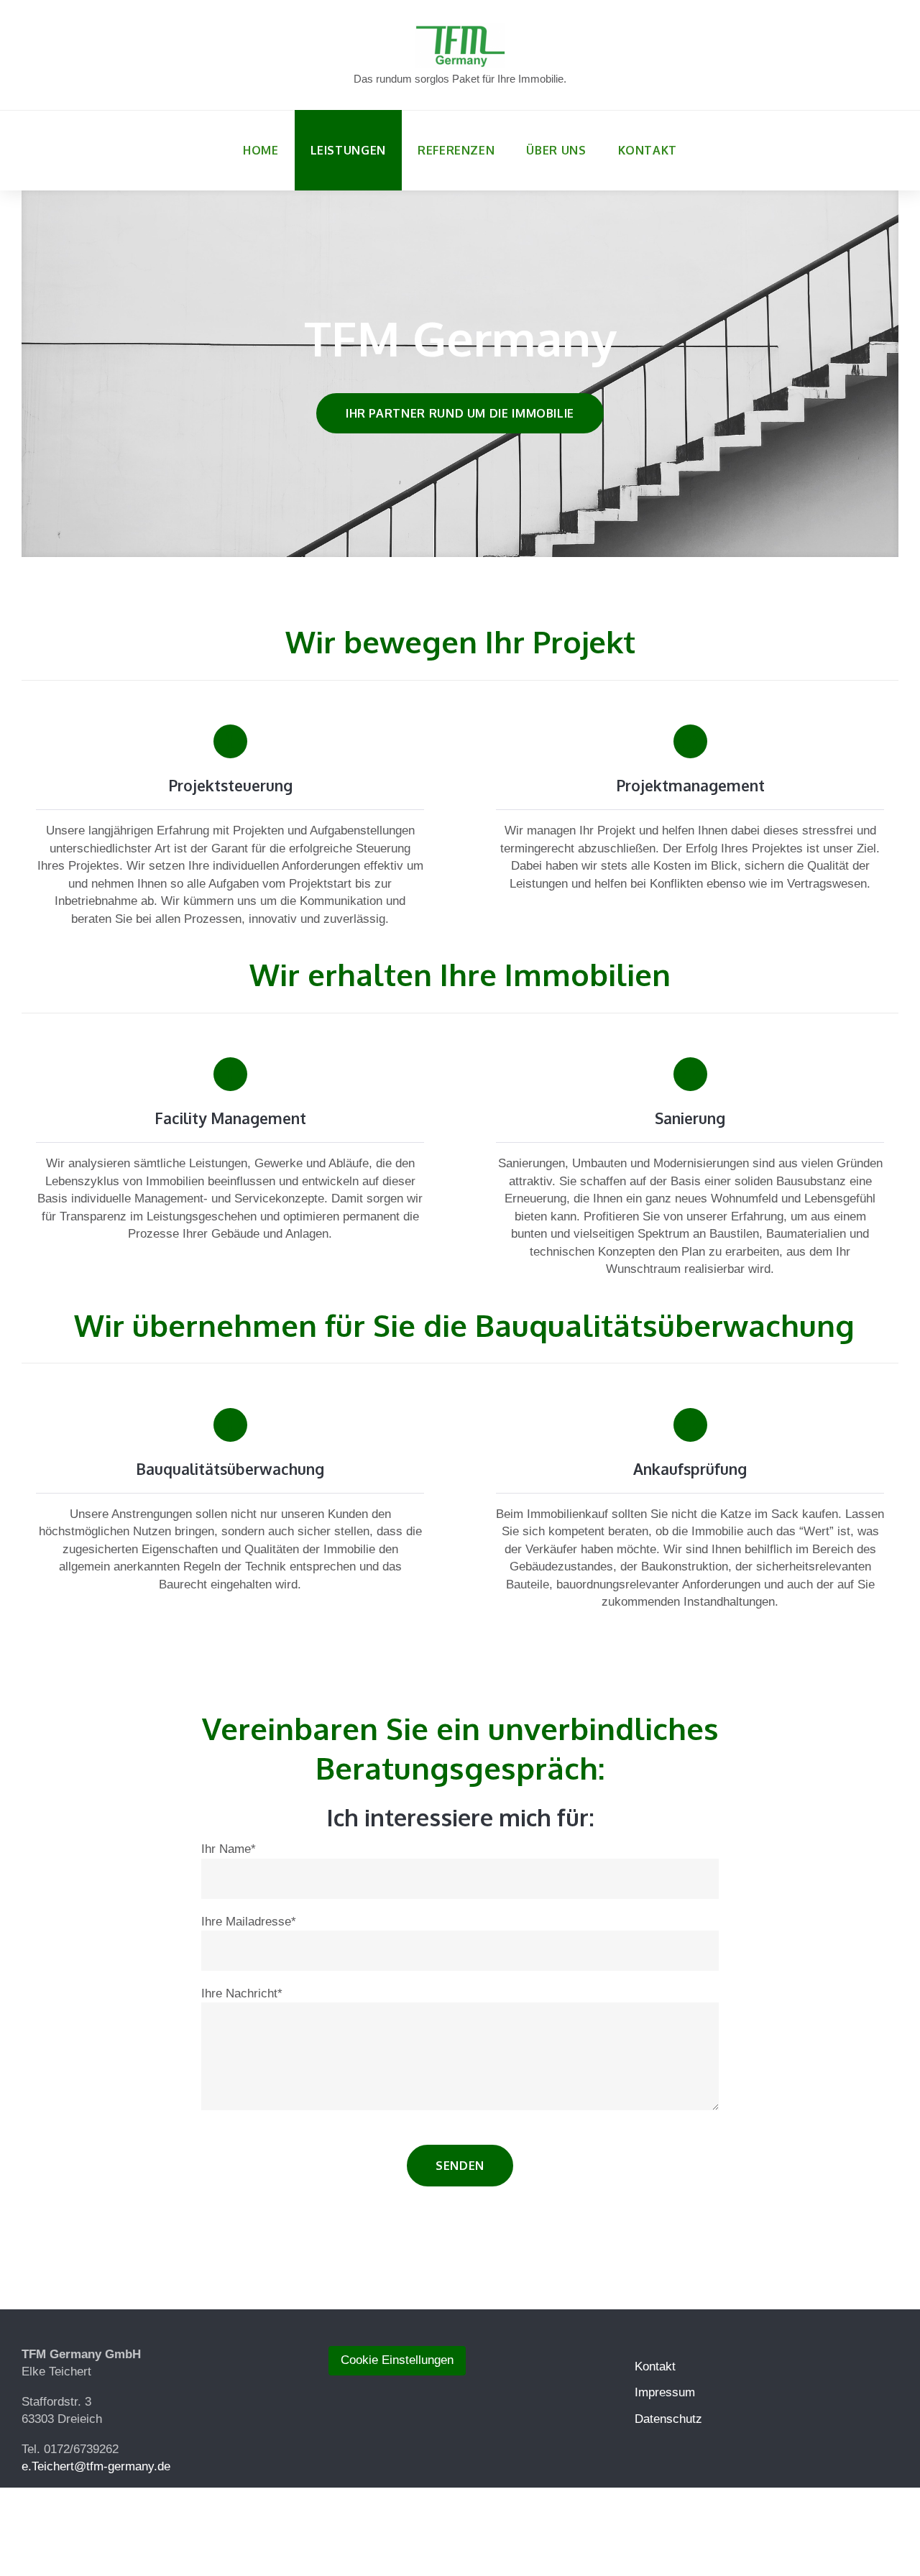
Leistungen (348, 150)
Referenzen (456, 150)
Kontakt (648, 150)
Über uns (556, 150)
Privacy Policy (555, 2528)
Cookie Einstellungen (397, 2360)
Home (261, 150)
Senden (460, 2166)
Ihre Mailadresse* (249, 1922)
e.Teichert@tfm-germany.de (96, 2466)
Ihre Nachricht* (242, 1993)
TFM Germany (460, 338)
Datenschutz (668, 2419)
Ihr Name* (229, 1849)
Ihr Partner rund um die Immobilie (460, 413)
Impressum (665, 2392)
